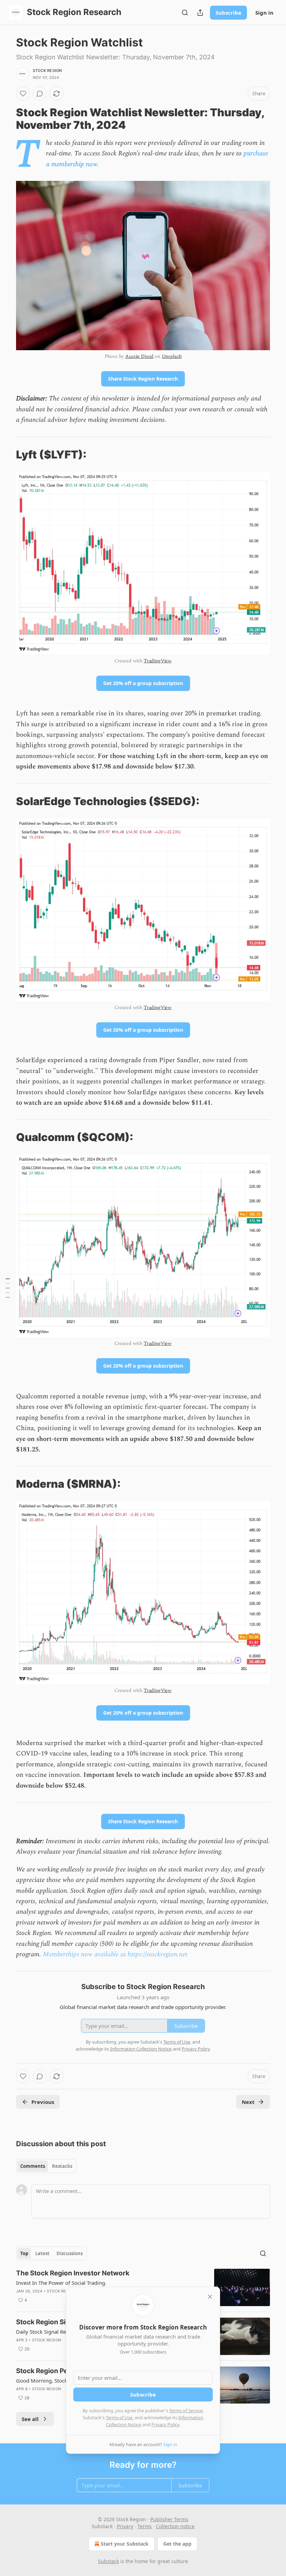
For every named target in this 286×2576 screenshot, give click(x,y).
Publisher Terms (169, 2519)
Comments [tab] (33, 2166)
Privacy (125, 2526)
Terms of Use (119, 2417)
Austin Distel (139, 356)
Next (248, 2102)
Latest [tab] (42, 2253)
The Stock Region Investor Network (73, 2273)
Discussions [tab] (70, 2253)
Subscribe (228, 13)
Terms (145, 2526)
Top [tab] (24, 2253)
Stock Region (47, 71)
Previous (43, 2102)
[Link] (6, 119)
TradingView (158, 661)
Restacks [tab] (62, 2166)
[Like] (23, 94)
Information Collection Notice (141, 2049)
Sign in (264, 13)
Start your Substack (125, 2544)
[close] (210, 2297)
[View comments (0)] (40, 94)
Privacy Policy (165, 2424)
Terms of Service (186, 2411)
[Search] (185, 13)
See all (30, 2419)
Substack (108, 2561)
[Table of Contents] (8, 1288)
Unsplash (172, 356)
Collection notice (175, 2526)
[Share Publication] (200, 13)
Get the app (177, 2544)
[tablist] (46, 2166)
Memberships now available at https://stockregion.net (115, 1954)
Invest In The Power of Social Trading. (61, 2283)
